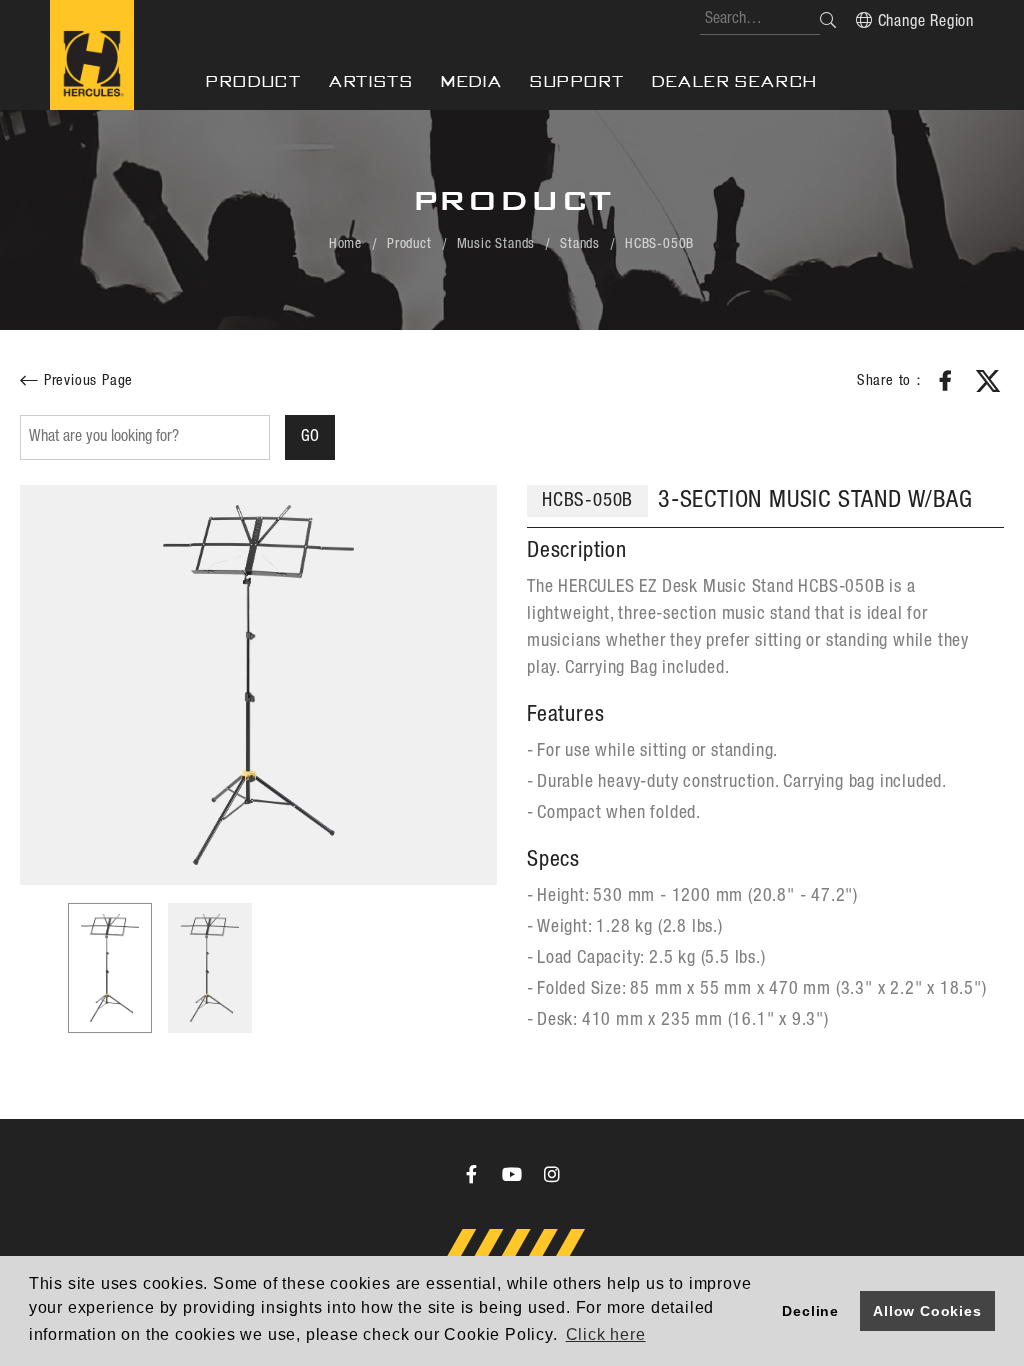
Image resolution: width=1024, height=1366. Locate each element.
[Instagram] (552, 1174)
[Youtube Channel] (512, 1174)
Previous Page (88, 381)
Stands (580, 244)
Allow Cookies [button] (927, 1311)
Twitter (988, 381)
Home (345, 244)
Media (471, 81)
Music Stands (496, 244)
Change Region (926, 22)
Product (253, 81)
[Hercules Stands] (92, 55)
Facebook (946, 381)
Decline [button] (810, 1311)
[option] (258, 685)
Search (828, 20)
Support (577, 81)
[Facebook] (472, 1174)
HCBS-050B (659, 244)
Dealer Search (735, 81)
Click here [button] (606, 1334)
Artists (371, 81)
